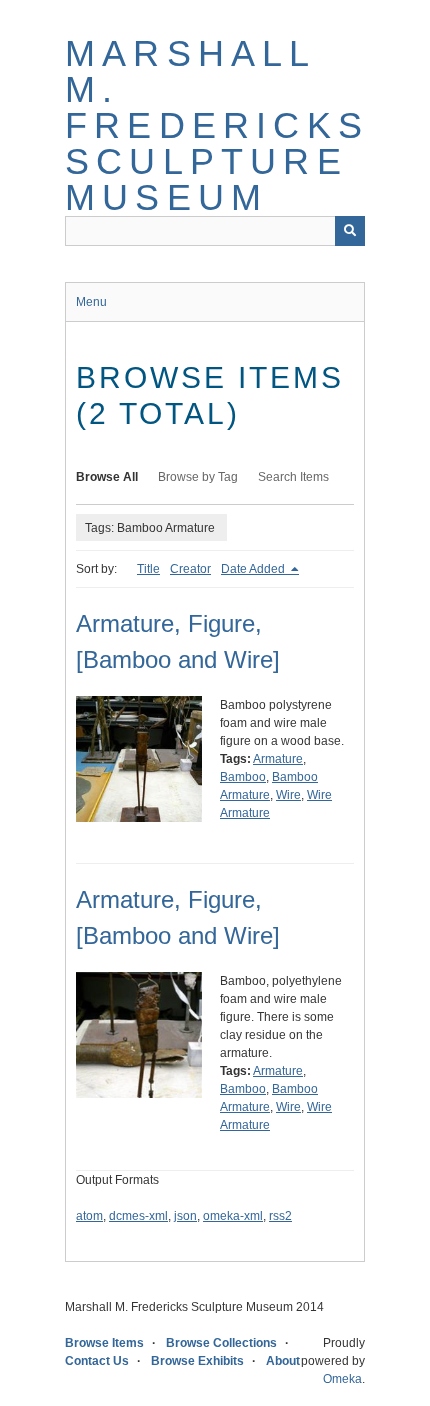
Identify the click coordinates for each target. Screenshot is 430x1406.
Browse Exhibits (197, 1361)
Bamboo (243, 777)
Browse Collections (221, 1343)
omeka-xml (233, 1216)
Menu (91, 302)
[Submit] (350, 231)
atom (89, 1216)
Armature (278, 759)
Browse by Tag (198, 477)
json (185, 1216)
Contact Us (97, 1361)
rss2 (280, 1216)
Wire (288, 795)
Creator (190, 569)
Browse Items (104, 1343)
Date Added (254, 569)
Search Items (293, 477)
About (283, 1361)
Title (148, 569)
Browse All (107, 477)
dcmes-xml (138, 1216)
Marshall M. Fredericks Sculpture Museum (217, 125)
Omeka (342, 1379)
